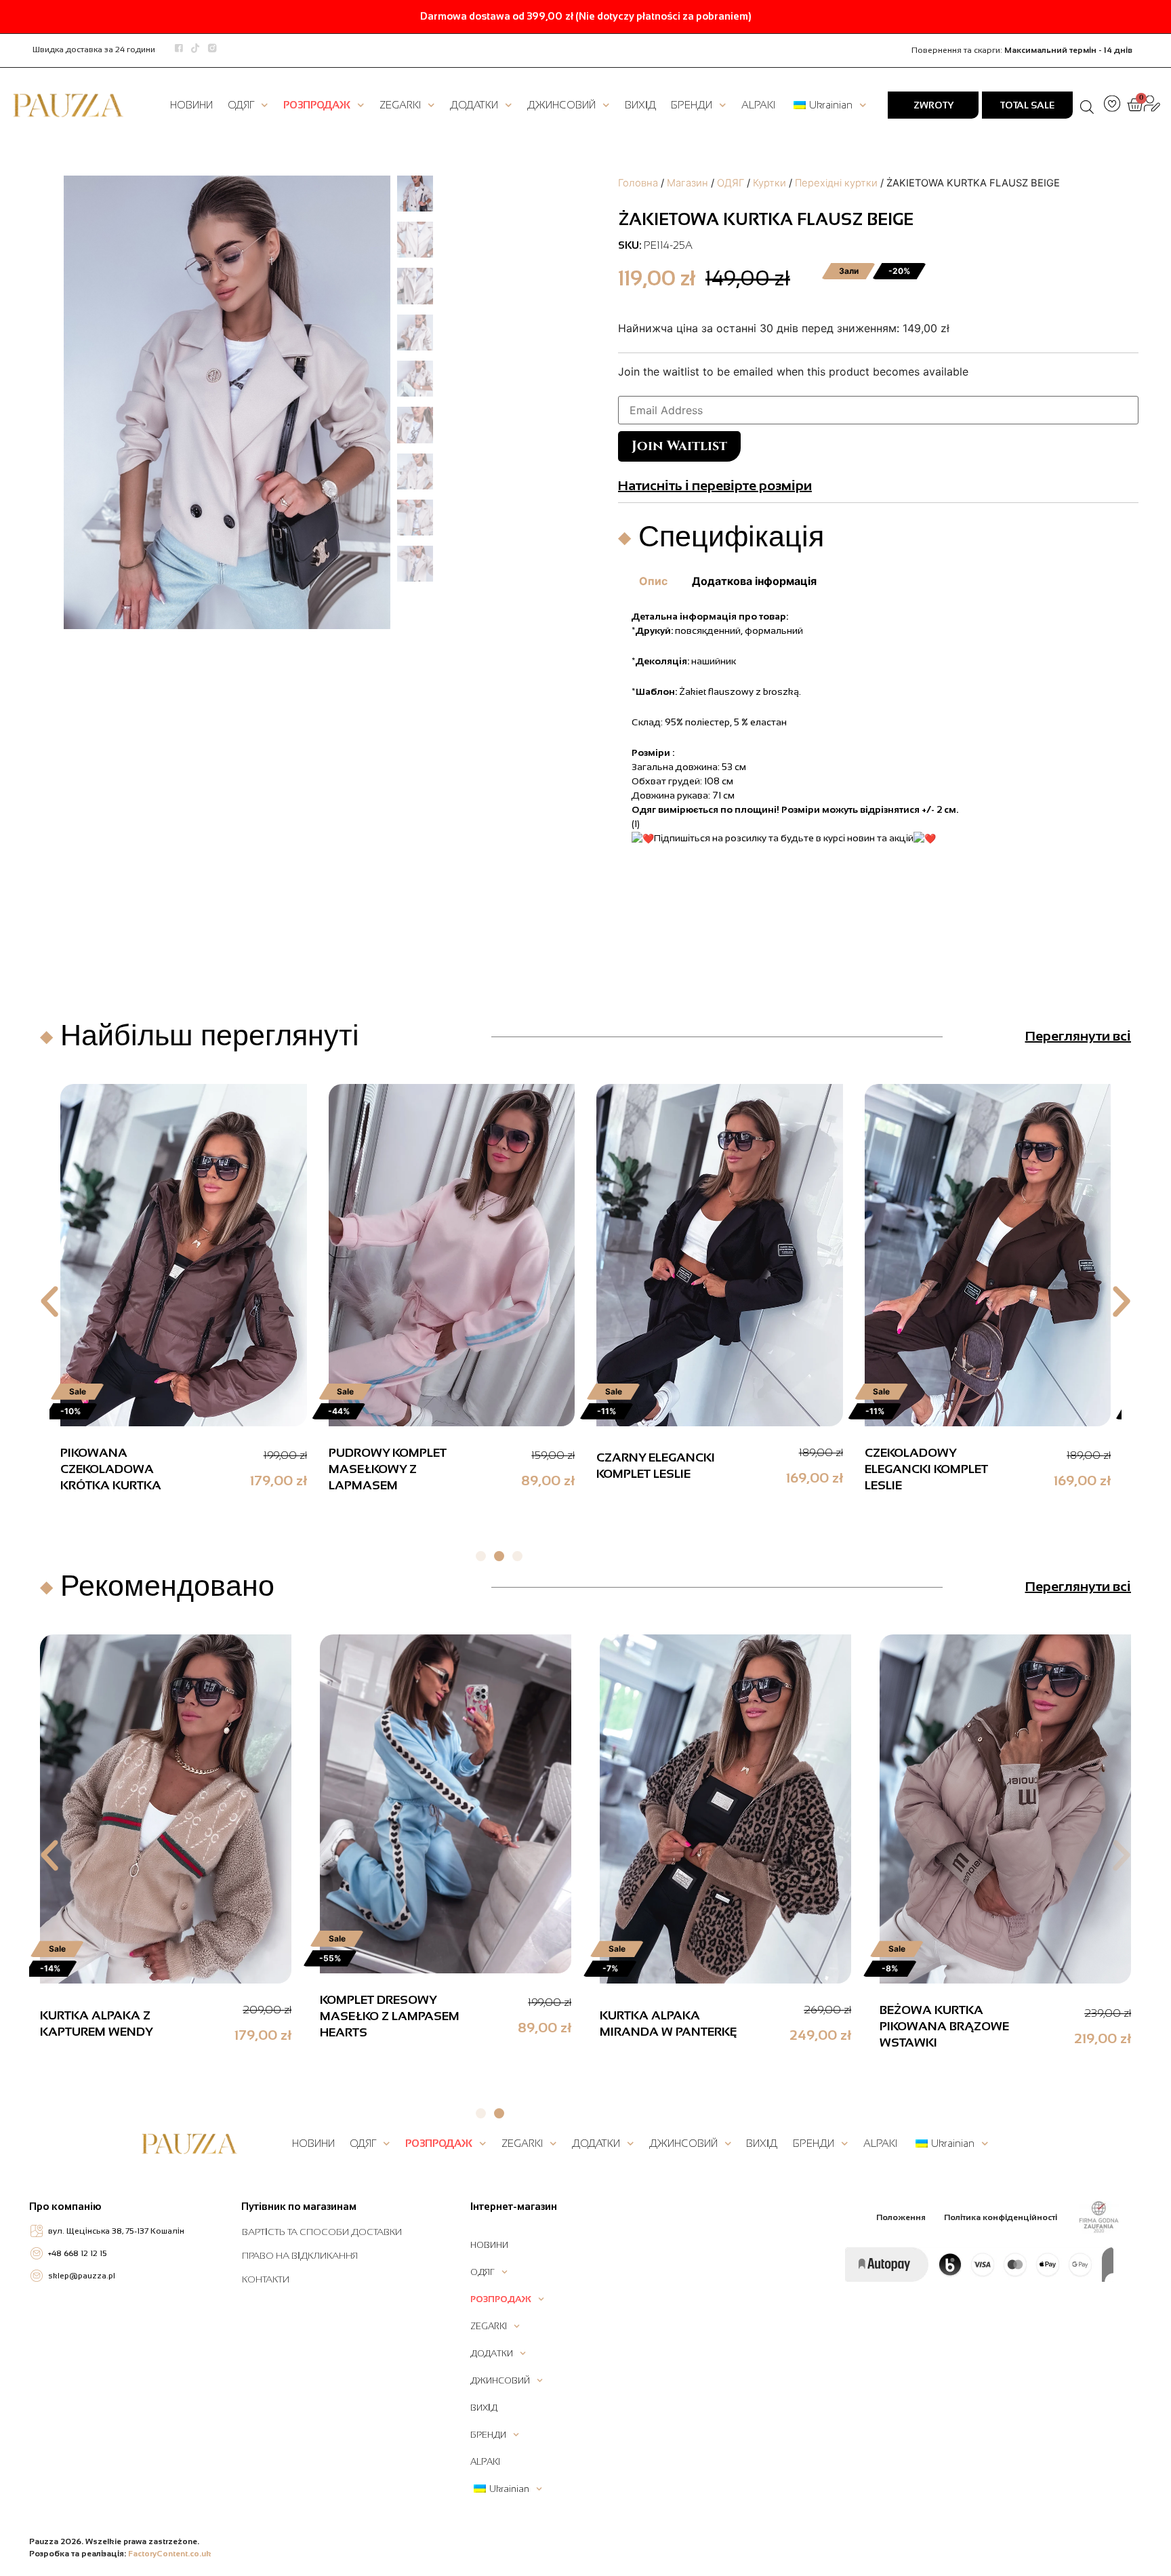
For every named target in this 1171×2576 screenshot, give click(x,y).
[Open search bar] (1087, 105)
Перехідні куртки (836, 183)
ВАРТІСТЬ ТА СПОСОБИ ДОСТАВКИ (322, 2232)
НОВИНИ (191, 105)
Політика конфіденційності (1001, 2217)
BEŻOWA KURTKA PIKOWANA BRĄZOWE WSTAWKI (944, 2026)
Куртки (769, 183)
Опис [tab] (653, 581)
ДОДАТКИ (474, 105)
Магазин (687, 183)
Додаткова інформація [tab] (754, 581)
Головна (638, 183)
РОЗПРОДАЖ (317, 105)
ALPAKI (758, 105)
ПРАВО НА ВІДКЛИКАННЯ (300, 2255)
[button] (49, 1302)
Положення (901, 2217)
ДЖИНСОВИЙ (561, 105)
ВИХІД (640, 105)
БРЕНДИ (692, 105)
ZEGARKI (400, 105)
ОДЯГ (241, 105)
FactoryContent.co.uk (170, 2554)
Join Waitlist (679, 446)
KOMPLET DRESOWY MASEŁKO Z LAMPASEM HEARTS (390, 2016)
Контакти (266, 2279)
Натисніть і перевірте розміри (715, 485)
